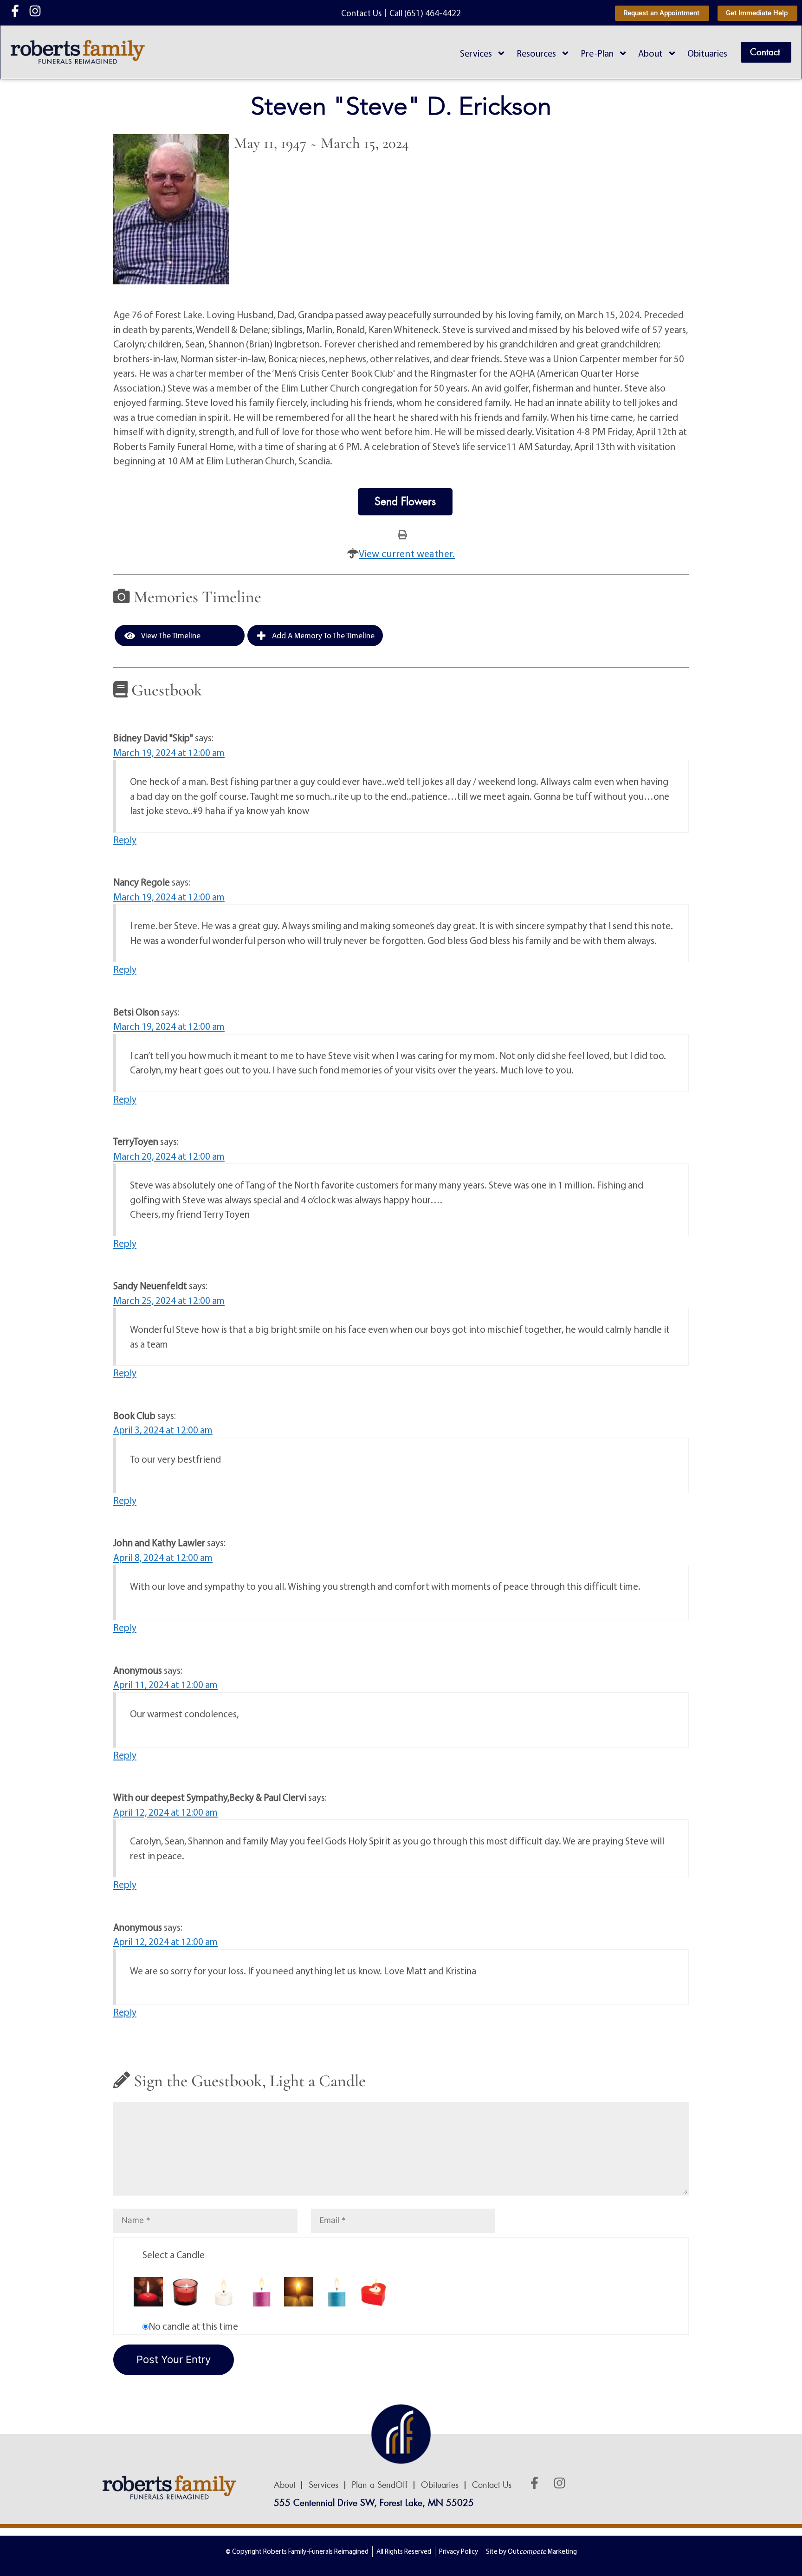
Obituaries (707, 53)
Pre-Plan (597, 53)
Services (476, 53)
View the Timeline (170, 635)
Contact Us (492, 2485)
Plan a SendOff (380, 2485)
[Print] (402, 534)
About (650, 53)
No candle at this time (193, 2326)
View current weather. (407, 553)
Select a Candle (174, 2255)
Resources (536, 53)
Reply (125, 840)
